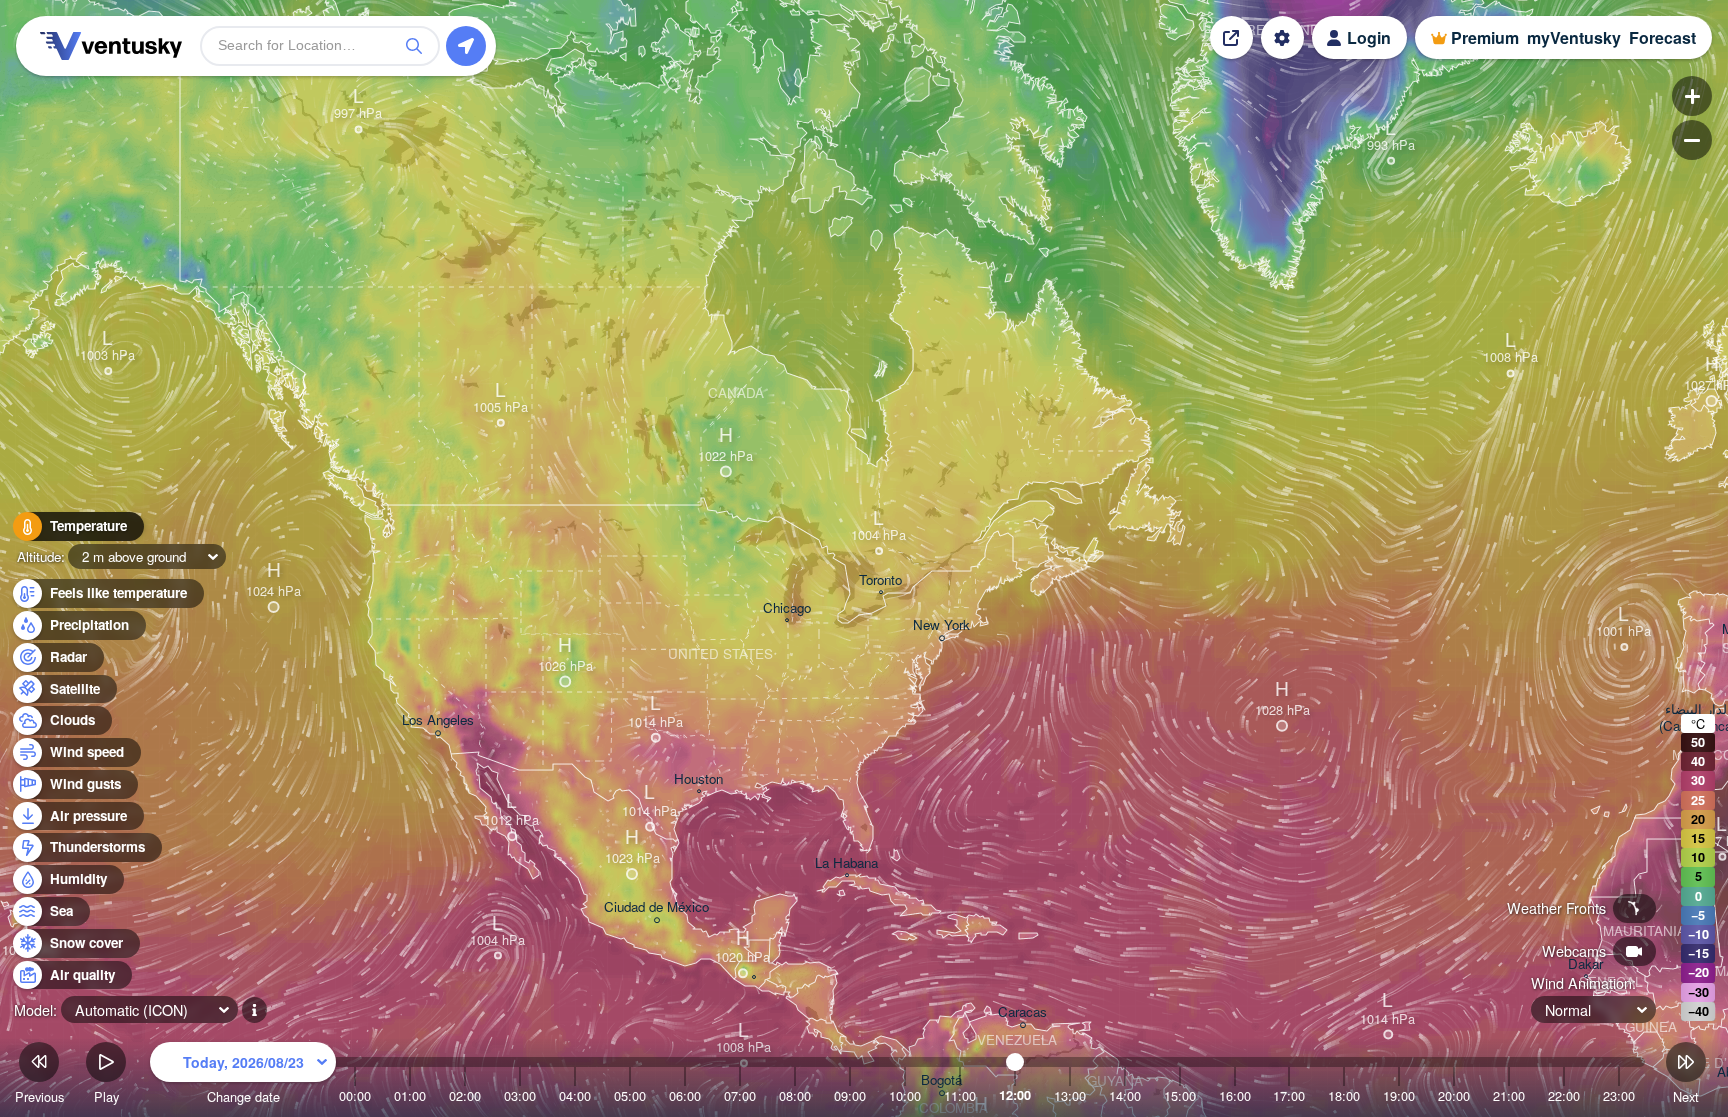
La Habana (846, 863)
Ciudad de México (656, 907)
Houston (698, 779)
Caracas (1022, 1012)
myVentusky (1574, 37)
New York (941, 625)
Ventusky (108, 46)
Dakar (1585, 964)
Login (1369, 37)
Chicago (787, 608)
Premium (1485, 37)
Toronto (880, 580)
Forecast (1662, 37)
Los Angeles (438, 720)
